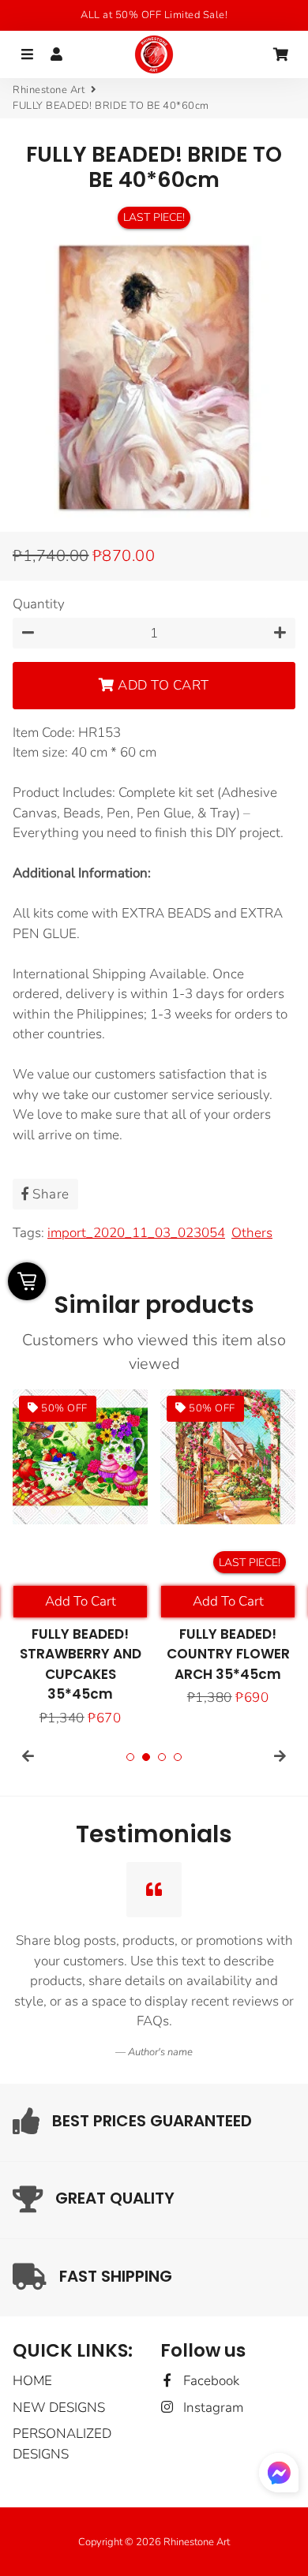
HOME (32, 2381)
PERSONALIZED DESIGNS (62, 2444)
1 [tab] (130, 1757)
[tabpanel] (80, 1559)
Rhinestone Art (49, 90)
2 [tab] (146, 1757)
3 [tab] (162, 1757)
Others (252, 1233)
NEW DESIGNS (59, 2408)
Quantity (39, 604)
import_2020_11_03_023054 (136, 1233)
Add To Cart (81, 1601)
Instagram (212, 2408)
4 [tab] (178, 1757)
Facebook (210, 2381)
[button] (279, 2476)
